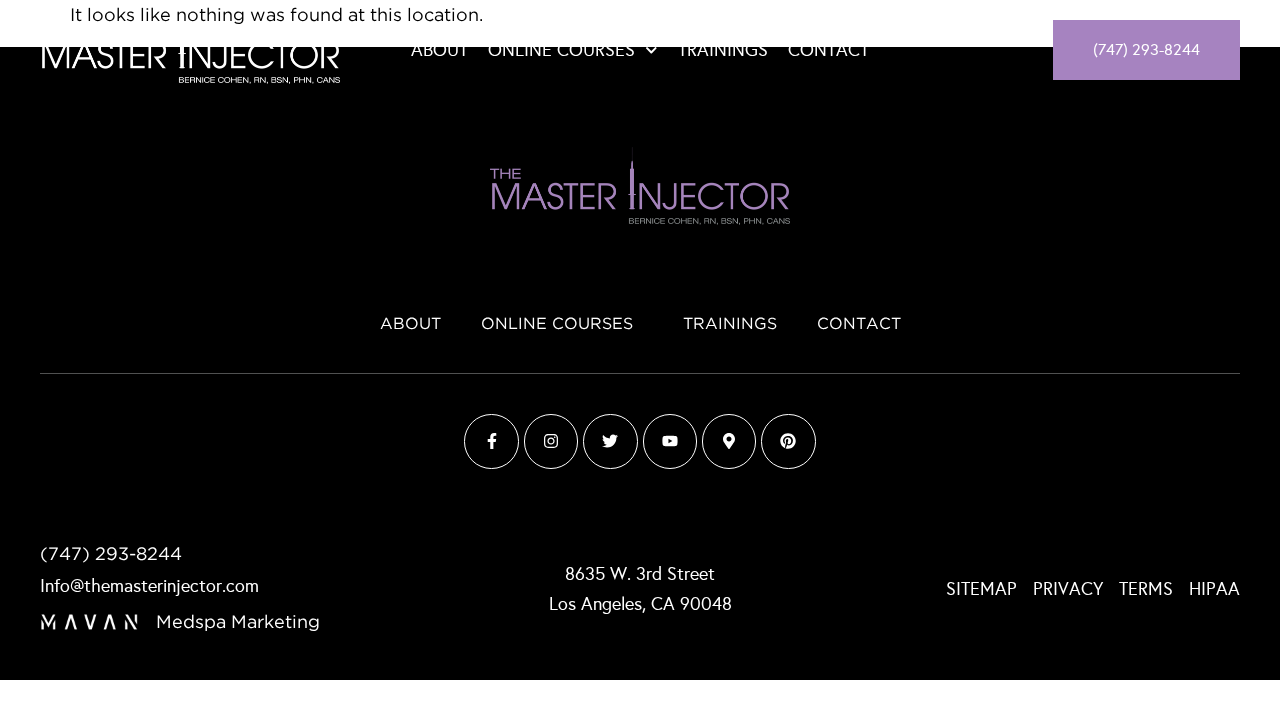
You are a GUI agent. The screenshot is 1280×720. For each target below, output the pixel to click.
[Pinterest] (788, 441)
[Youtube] (670, 441)
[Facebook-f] (491, 441)
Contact (828, 50)
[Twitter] (610, 441)
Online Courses (561, 50)
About (439, 50)
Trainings (723, 50)
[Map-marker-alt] (729, 441)
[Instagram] (551, 441)
